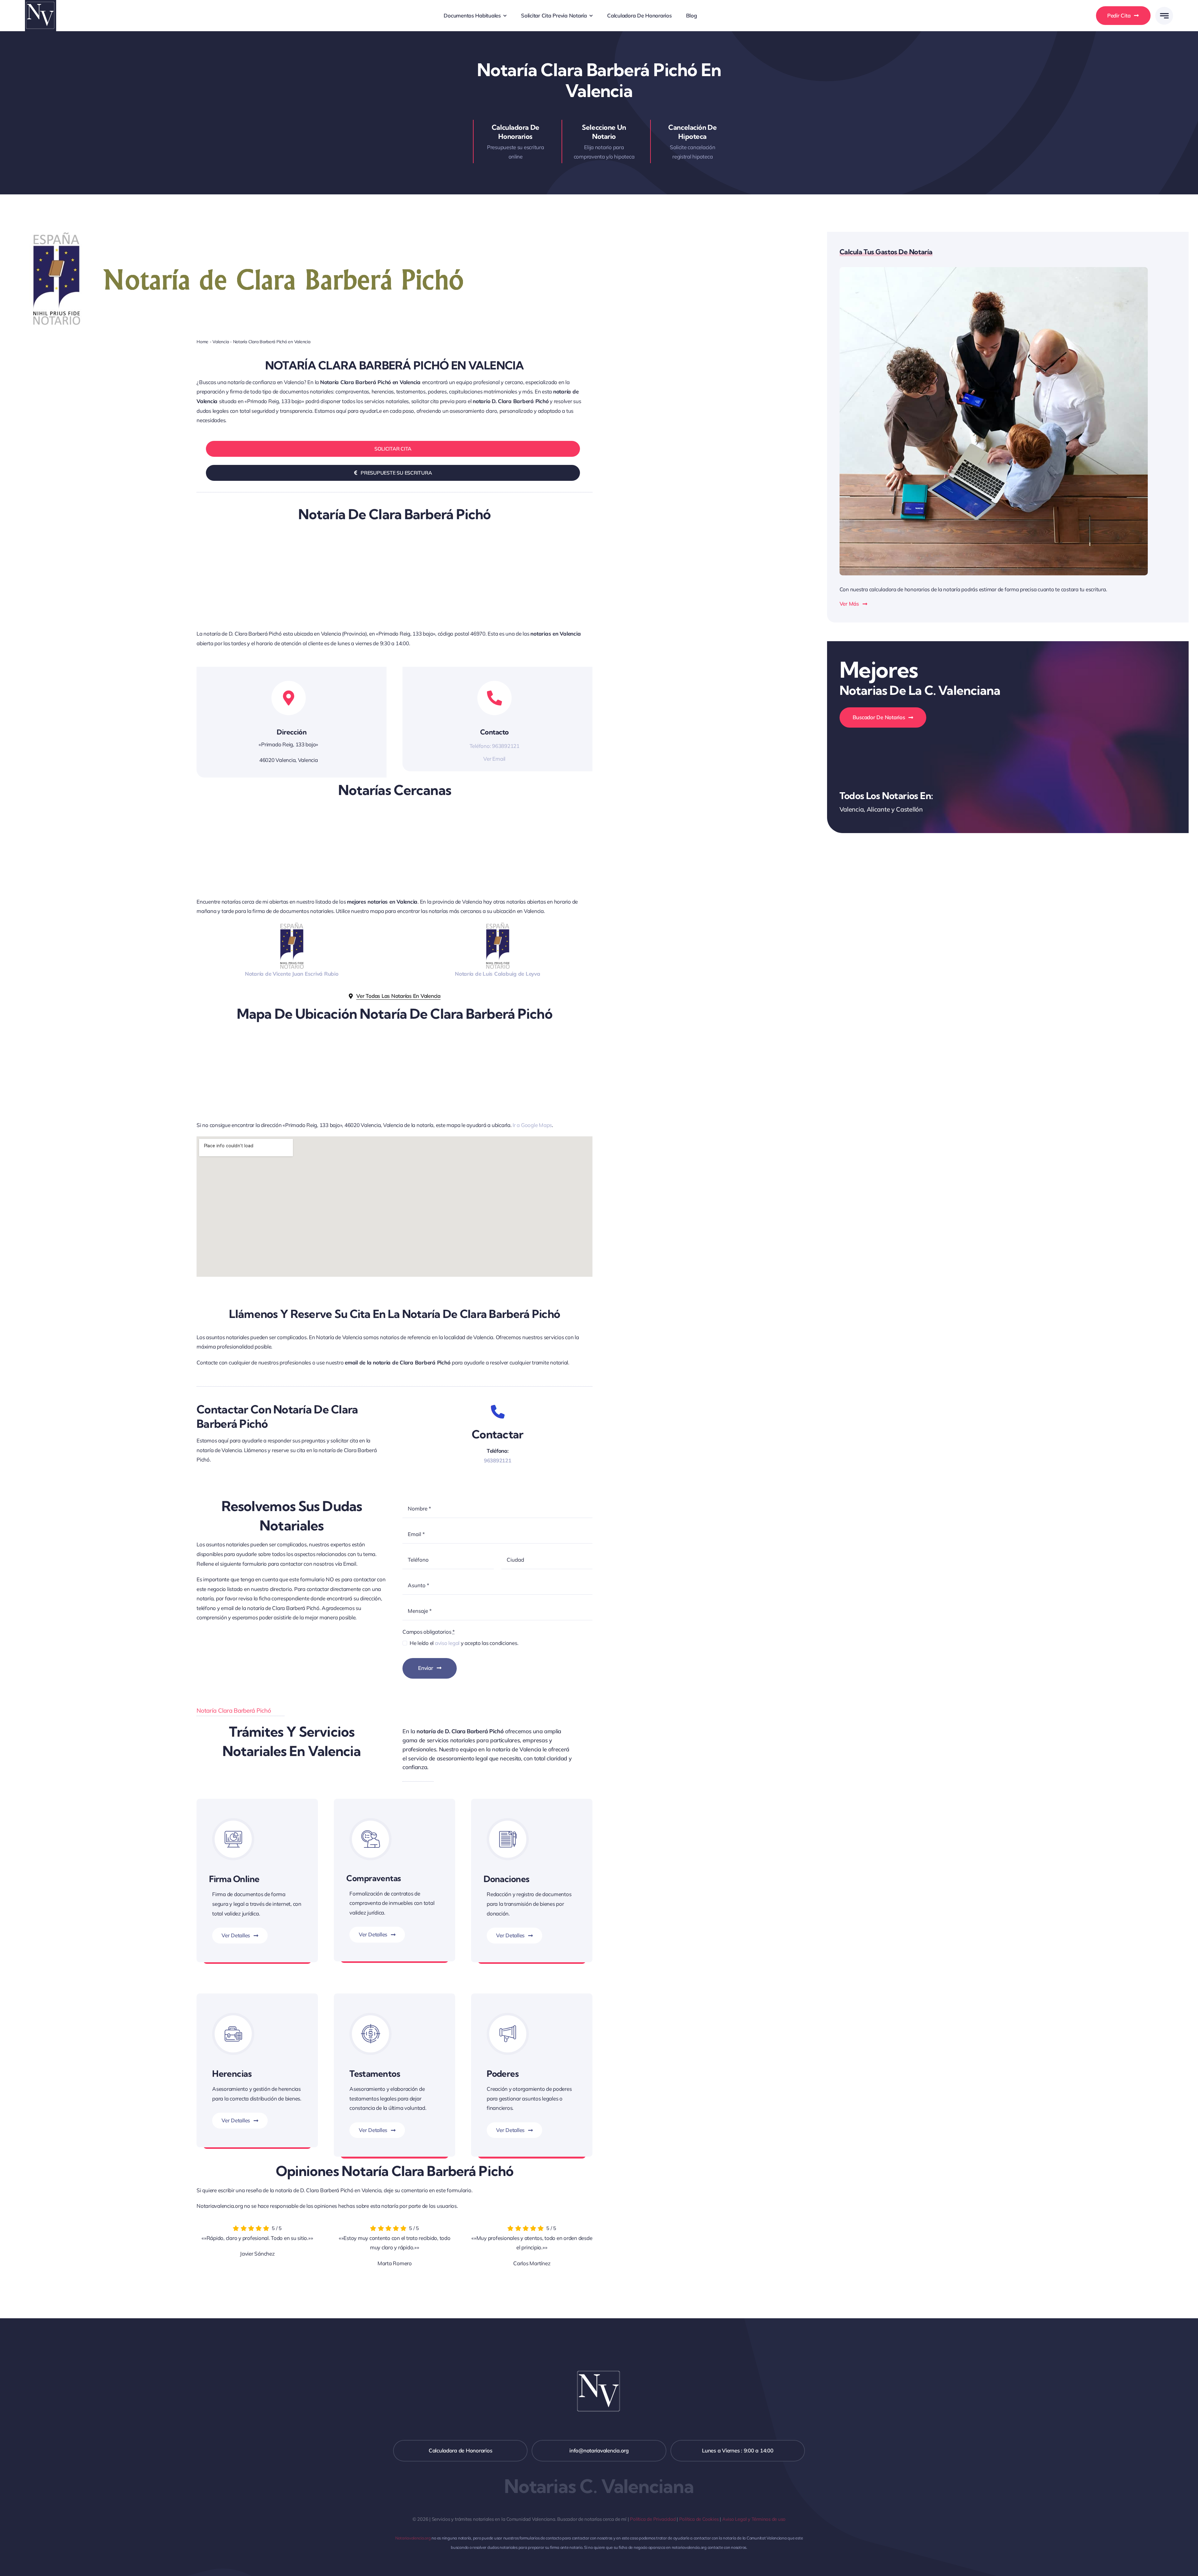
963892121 (498, 1460)
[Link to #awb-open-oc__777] (1164, 16)
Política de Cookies (699, 2519)
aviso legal (447, 1643)
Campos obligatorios (429, 1632)
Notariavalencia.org (413, 2538)
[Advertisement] (384, 583)
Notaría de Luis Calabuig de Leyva (498, 974)
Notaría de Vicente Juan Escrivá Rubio (292, 974)
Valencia (221, 342)
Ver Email (494, 759)
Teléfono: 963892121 (494, 746)
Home (202, 342)
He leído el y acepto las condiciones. (464, 1643)
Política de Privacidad (653, 2519)
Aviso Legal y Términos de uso (754, 2519)
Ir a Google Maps (532, 1125)
